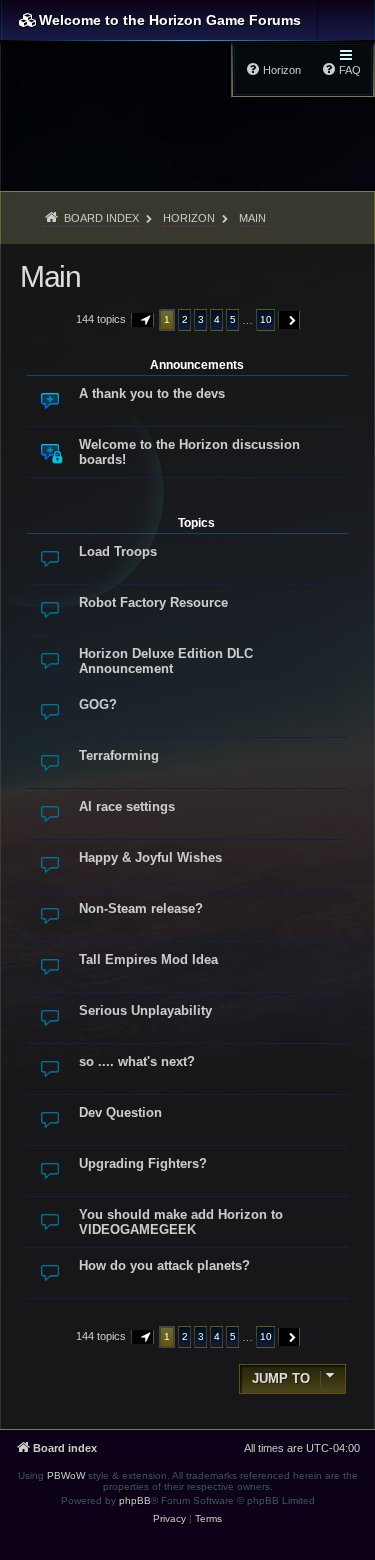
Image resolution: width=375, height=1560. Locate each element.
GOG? (98, 704)
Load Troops (118, 551)
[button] (143, 320)
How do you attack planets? (164, 1265)
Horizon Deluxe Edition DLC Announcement (166, 661)
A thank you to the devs (152, 393)
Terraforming (119, 755)
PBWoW (66, 1475)
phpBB (135, 1500)
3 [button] (201, 319)
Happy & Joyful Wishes (150, 857)
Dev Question (120, 1112)
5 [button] (233, 319)
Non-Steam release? (141, 908)
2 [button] (185, 319)
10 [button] (266, 319)
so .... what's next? (137, 1061)
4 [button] (217, 319)
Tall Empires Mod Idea (148, 959)
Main (50, 276)
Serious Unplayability (145, 1010)
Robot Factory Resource (153, 602)
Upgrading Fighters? (143, 1163)
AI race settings (127, 806)
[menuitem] (169, 1519)
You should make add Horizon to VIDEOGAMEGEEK (181, 1222)
